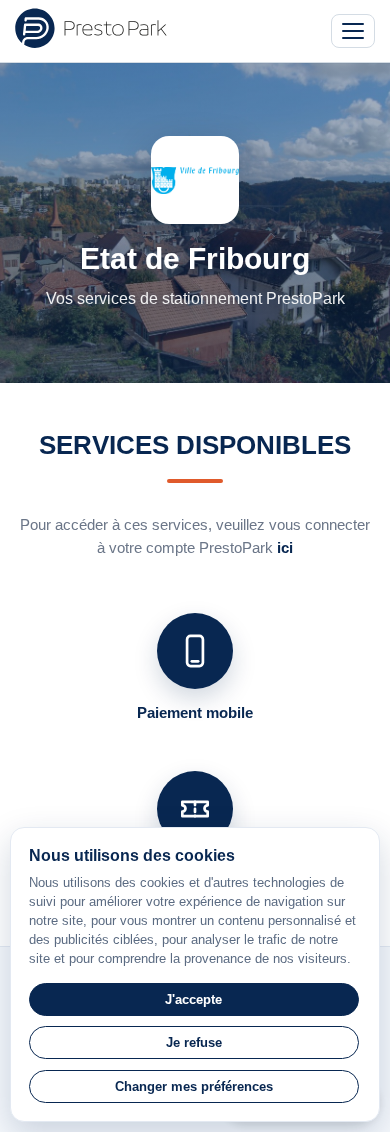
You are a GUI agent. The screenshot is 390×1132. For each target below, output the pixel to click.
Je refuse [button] (194, 1042)
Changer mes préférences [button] (194, 1086)
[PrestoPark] (91, 28)
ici (285, 547)
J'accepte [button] (193, 999)
